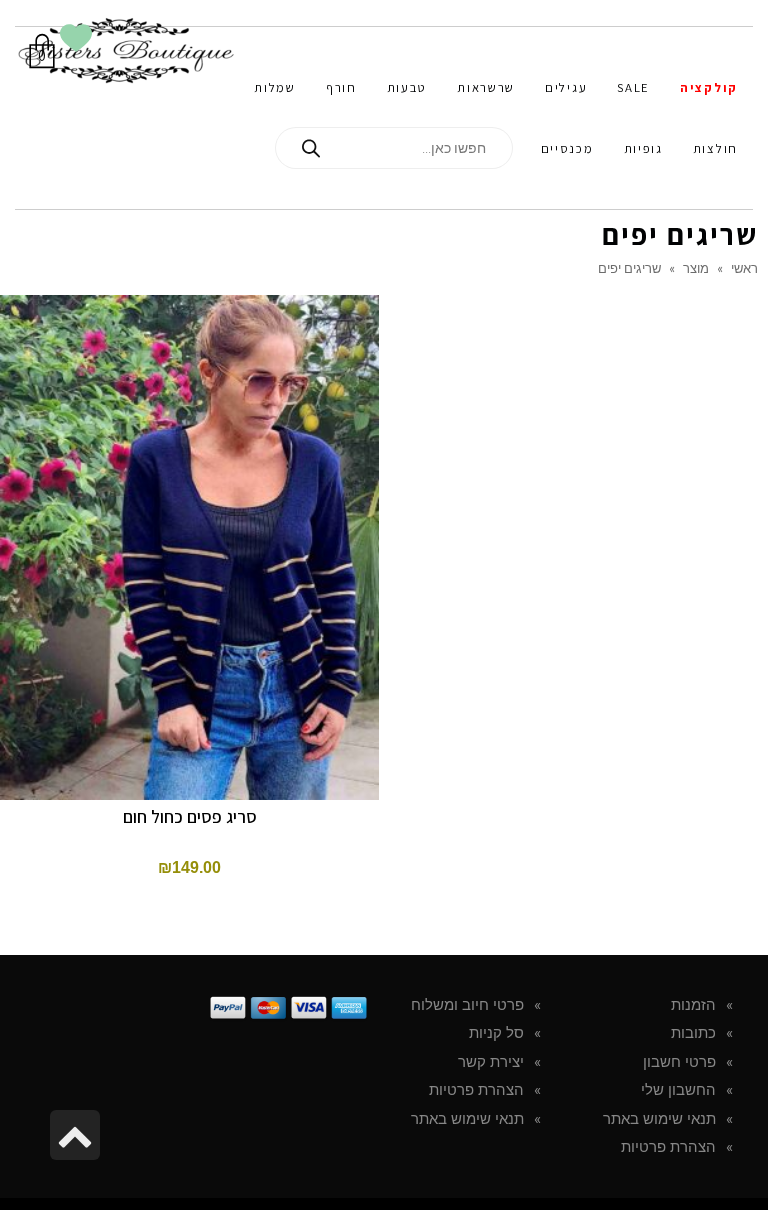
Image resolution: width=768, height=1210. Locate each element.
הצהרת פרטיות (668, 1147)
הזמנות (693, 1005)
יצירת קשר (491, 1062)
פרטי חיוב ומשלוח (467, 1005)
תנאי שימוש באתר (659, 1119)
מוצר (696, 268)
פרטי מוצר (189, 388)
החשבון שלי (678, 1090)
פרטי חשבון (679, 1062)
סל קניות (496, 1033)
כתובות (693, 1033)
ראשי (744, 268)
